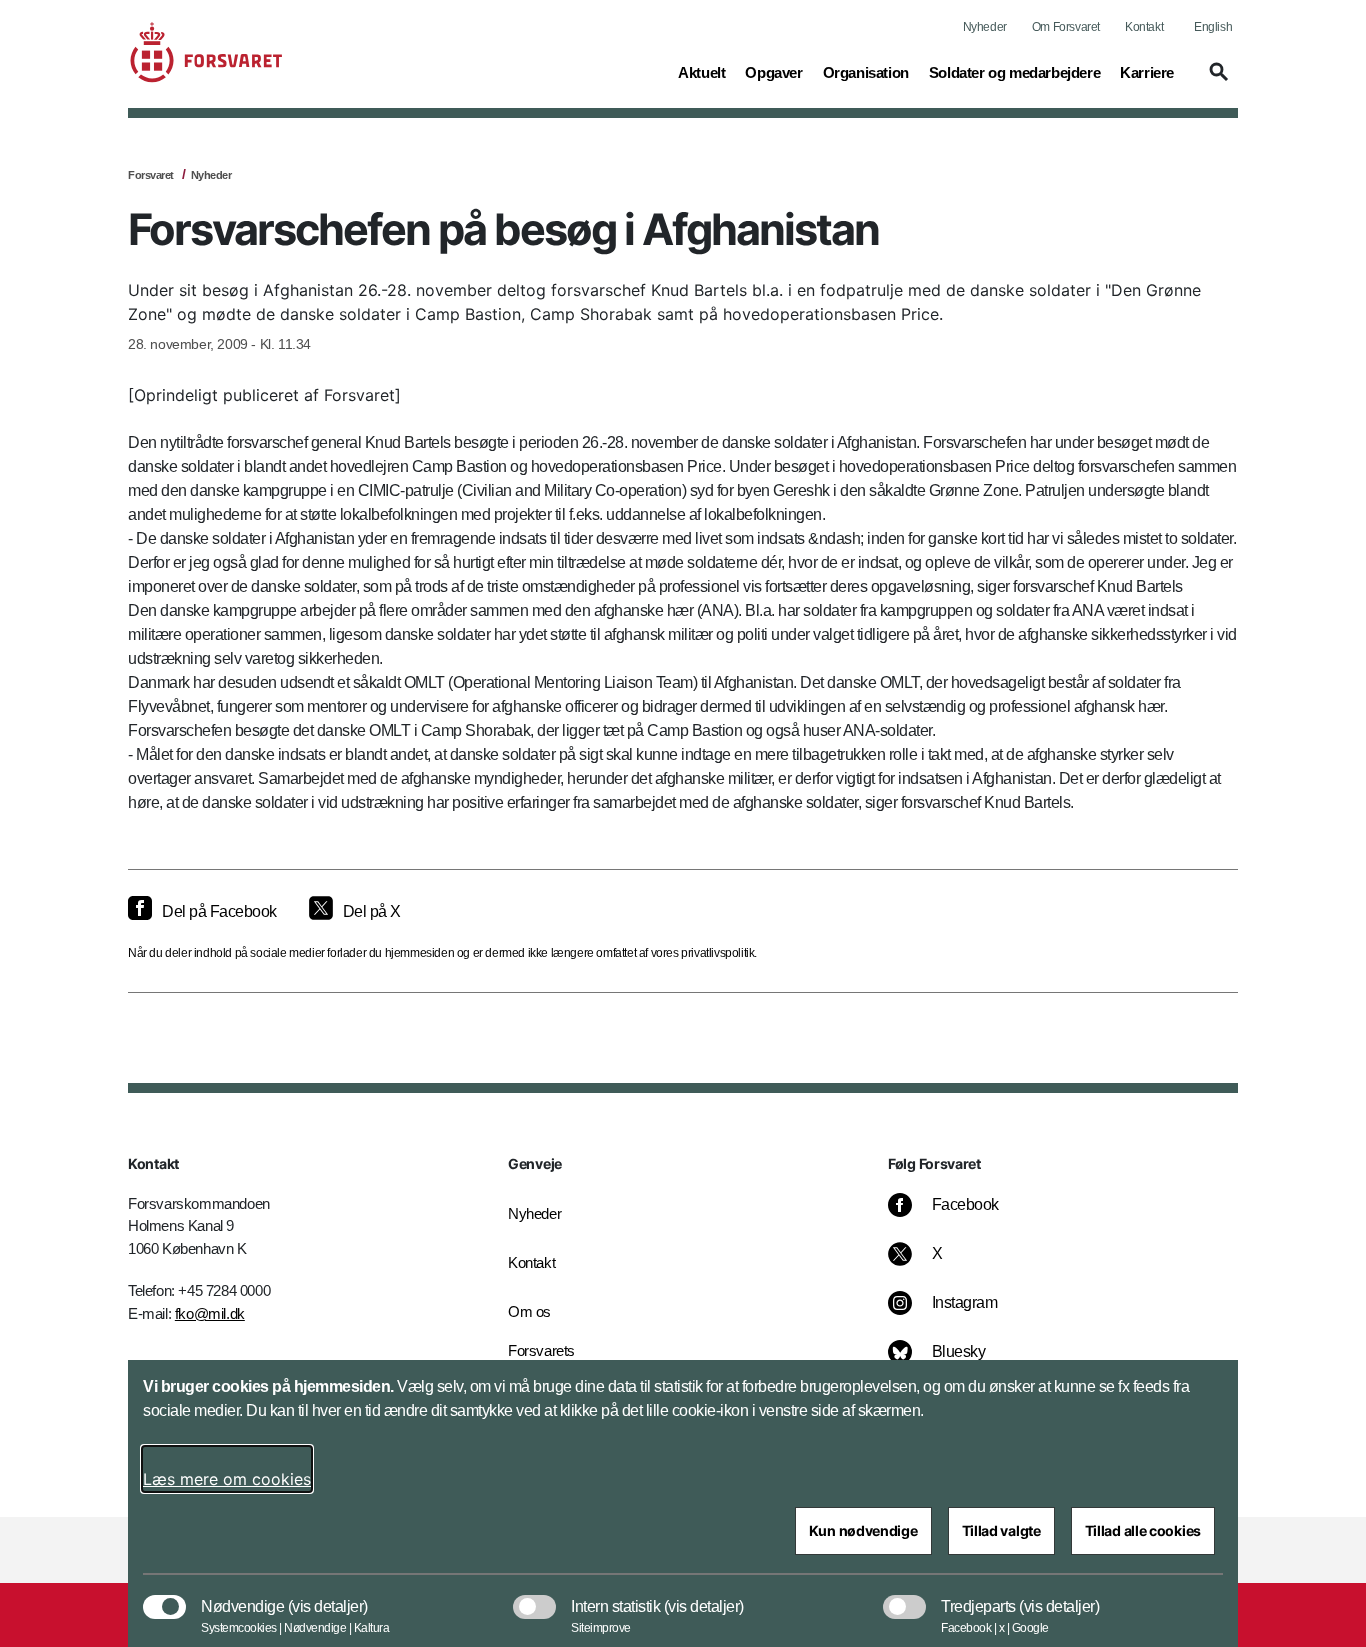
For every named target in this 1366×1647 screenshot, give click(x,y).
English (1213, 27)
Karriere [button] (1147, 72)
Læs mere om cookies (227, 1479)
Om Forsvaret (1066, 27)
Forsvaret (151, 175)
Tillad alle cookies (1143, 1530)
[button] (1216, 81)
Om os (529, 1311)
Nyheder (985, 27)
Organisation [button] (866, 72)
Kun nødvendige (863, 1530)
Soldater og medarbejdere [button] (1014, 72)
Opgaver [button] (773, 72)
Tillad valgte (1001, 1530)
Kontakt (1144, 27)
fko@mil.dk (210, 1313)
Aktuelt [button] (701, 72)
